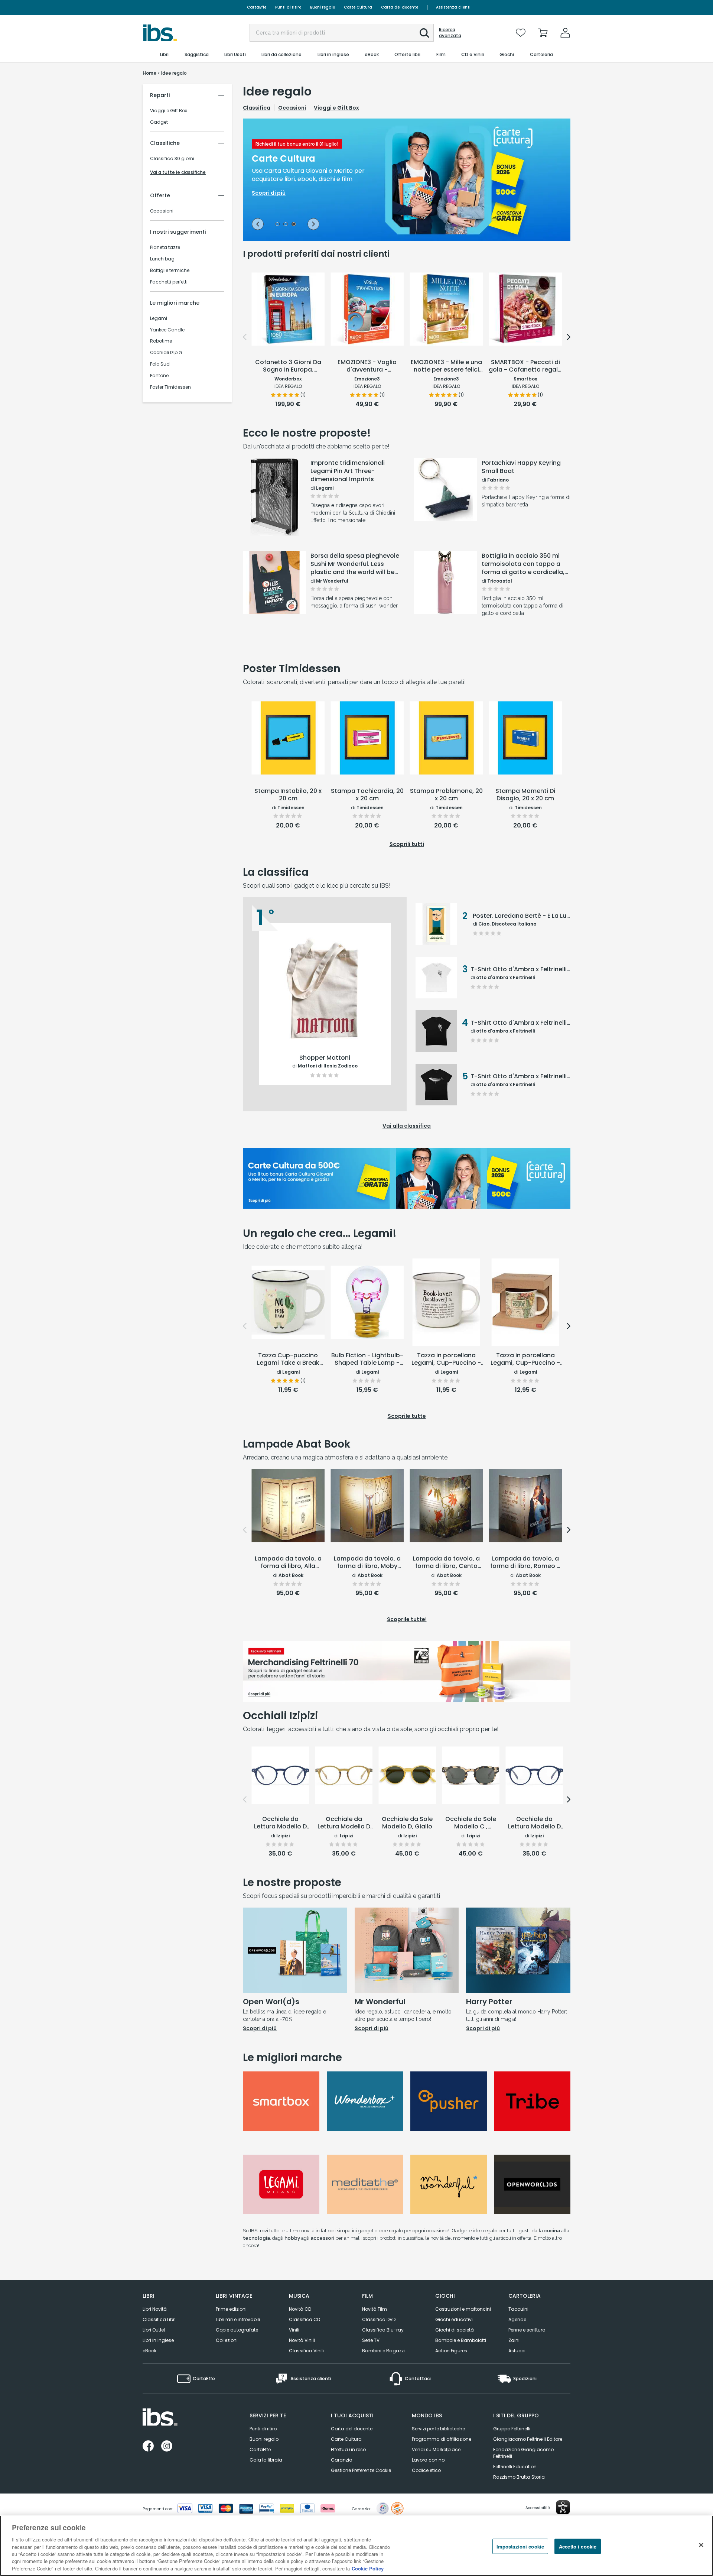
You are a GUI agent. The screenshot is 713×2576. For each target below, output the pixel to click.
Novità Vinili (302, 2340)
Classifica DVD (379, 2319)
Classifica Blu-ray (383, 2330)
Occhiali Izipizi (166, 353)
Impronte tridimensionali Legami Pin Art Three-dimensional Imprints (348, 471)
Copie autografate (237, 2330)
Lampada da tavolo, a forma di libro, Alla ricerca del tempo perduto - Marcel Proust (288, 1563)
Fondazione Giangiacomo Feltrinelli (523, 2453)
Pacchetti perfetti (169, 282)
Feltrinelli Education (515, 2467)
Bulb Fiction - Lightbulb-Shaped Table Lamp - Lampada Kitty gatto (367, 1360)
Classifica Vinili (306, 2351)
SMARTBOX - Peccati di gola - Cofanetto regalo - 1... (525, 366)
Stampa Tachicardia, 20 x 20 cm (367, 795)
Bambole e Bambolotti (461, 2340)
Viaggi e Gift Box (169, 111)
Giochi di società (455, 2330)
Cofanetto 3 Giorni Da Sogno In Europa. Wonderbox (288, 366)
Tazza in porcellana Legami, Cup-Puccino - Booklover (446, 1360)
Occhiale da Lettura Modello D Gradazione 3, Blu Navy (280, 1823)
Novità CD (300, 2309)
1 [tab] (277, 225)
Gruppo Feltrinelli (512, 2429)
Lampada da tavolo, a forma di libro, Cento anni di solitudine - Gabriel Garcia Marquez (446, 1563)
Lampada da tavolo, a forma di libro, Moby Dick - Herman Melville (367, 1563)
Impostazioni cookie (520, 2546)
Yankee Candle (167, 330)
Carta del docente (400, 7)
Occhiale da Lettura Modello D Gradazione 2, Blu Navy (534, 1823)
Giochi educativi (454, 2319)
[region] (356, 2546)
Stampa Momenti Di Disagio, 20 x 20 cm (525, 795)
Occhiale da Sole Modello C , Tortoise (471, 1823)
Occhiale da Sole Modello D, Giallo (407, 1823)
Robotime (161, 341)
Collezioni (227, 2340)
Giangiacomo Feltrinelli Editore (528, 2439)
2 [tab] (286, 225)
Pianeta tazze (165, 247)
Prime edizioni (231, 2309)
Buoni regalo (323, 7)
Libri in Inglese (158, 2340)
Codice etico (426, 2470)
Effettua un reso (348, 2449)
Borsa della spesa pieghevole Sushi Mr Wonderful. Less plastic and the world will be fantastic (355, 564)
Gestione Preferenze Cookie (361, 2470)
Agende (517, 2319)
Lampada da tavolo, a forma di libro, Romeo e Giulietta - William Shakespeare (525, 1563)
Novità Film (375, 2309)
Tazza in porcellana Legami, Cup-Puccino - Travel (525, 1360)
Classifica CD (305, 2319)
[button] (424, 33)
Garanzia (342, 2460)
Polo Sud (160, 364)
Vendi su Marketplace (436, 2449)
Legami (159, 318)
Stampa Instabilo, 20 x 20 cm (288, 795)
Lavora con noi (429, 2460)
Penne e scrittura (527, 2330)
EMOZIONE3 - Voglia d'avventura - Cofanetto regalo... (367, 366)
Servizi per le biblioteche (438, 2429)
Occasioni (162, 211)
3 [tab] (294, 225)
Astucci (517, 2351)
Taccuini (518, 2309)
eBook (149, 2351)
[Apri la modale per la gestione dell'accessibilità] (563, 2507)
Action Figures (451, 2351)
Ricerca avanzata (450, 33)
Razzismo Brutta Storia (519, 2477)
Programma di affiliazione (442, 2439)
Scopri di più (275, 517)
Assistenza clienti (453, 7)
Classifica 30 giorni (172, 159)
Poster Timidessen (170, 387)
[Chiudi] (701, 2545)
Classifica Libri (159, 2319)
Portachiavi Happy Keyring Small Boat (521, 467)
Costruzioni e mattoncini (463, 2309)
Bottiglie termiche (170, 270)
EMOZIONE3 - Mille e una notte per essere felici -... (446, 366)
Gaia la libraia (266, 2460)
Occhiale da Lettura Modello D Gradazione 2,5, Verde (344, 1823)
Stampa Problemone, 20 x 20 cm (446, 795)
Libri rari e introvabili (238, 2319)
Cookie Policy (368, 2568)
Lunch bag (162, 259)
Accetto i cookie (578, 2546)
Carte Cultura (358, 7)
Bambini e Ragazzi (383, 2351)
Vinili (294, 2330)
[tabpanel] (407, 180)
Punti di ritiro (288, 7)
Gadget (159, 122)
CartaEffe (257, 7)
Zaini (514, 2340)
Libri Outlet (154, 2330)
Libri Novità (155, 2309)
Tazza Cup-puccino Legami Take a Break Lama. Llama (288, 1360)
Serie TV (371, 2340)
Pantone (159, 376)
